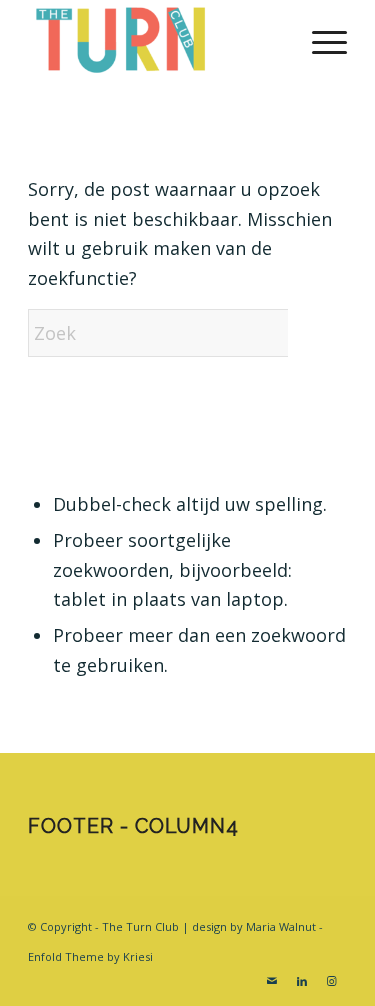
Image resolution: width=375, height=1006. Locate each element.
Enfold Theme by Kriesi (90, 956)
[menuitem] (319, 40)
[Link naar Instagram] (332, 981)
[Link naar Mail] (272, 981)
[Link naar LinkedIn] (302, 981)
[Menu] (319, 40)
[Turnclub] (155, 40)
